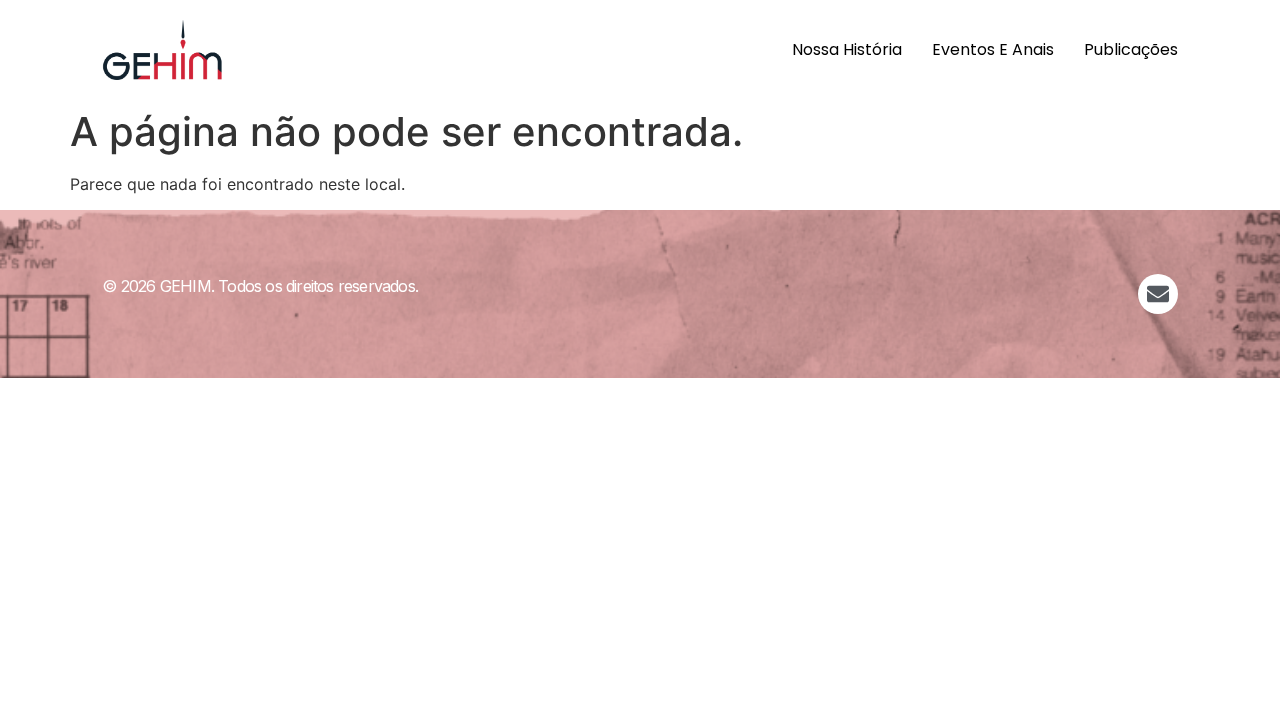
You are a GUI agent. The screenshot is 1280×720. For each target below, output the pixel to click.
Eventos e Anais (993, 49)
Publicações (1131, 49)
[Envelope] (1158, 294)
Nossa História (847, 49)
